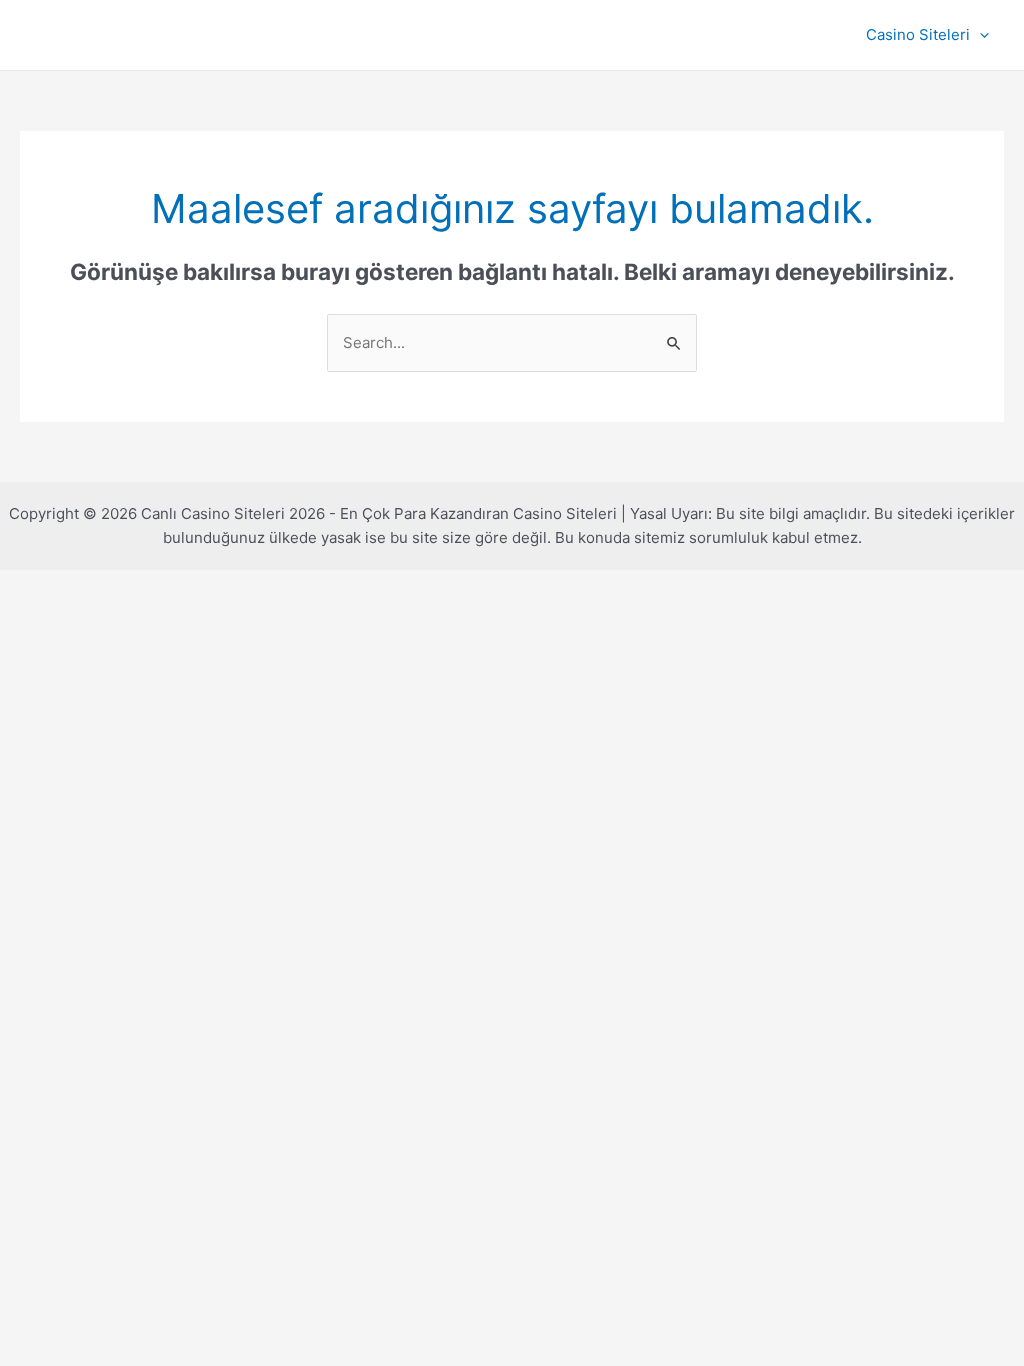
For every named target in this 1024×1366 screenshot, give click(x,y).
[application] (979, 35)
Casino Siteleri (918, 34)
